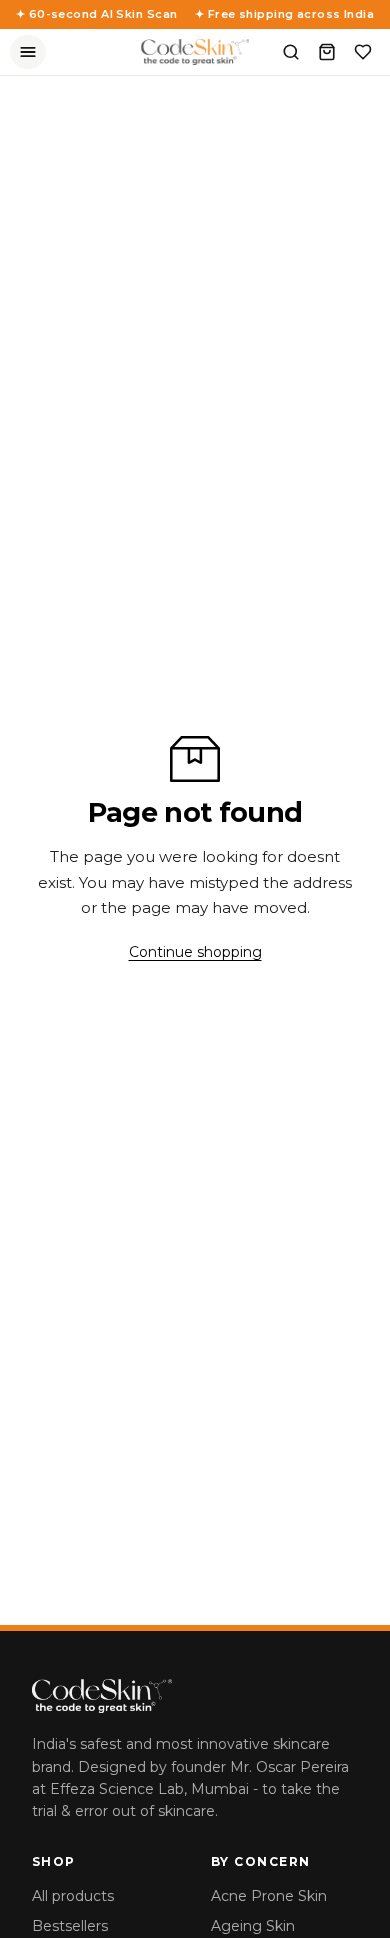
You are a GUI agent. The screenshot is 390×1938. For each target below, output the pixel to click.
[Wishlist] (363, 52)
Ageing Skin (253, 1926)
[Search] (291, 52)
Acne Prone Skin (269, 1896)
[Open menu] (28, 52)
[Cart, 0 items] (327, 52)
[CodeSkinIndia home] (195, 52)
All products (73, 1896)
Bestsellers (70, 1926)
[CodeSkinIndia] (195, 1696)
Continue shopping (195, 952)
